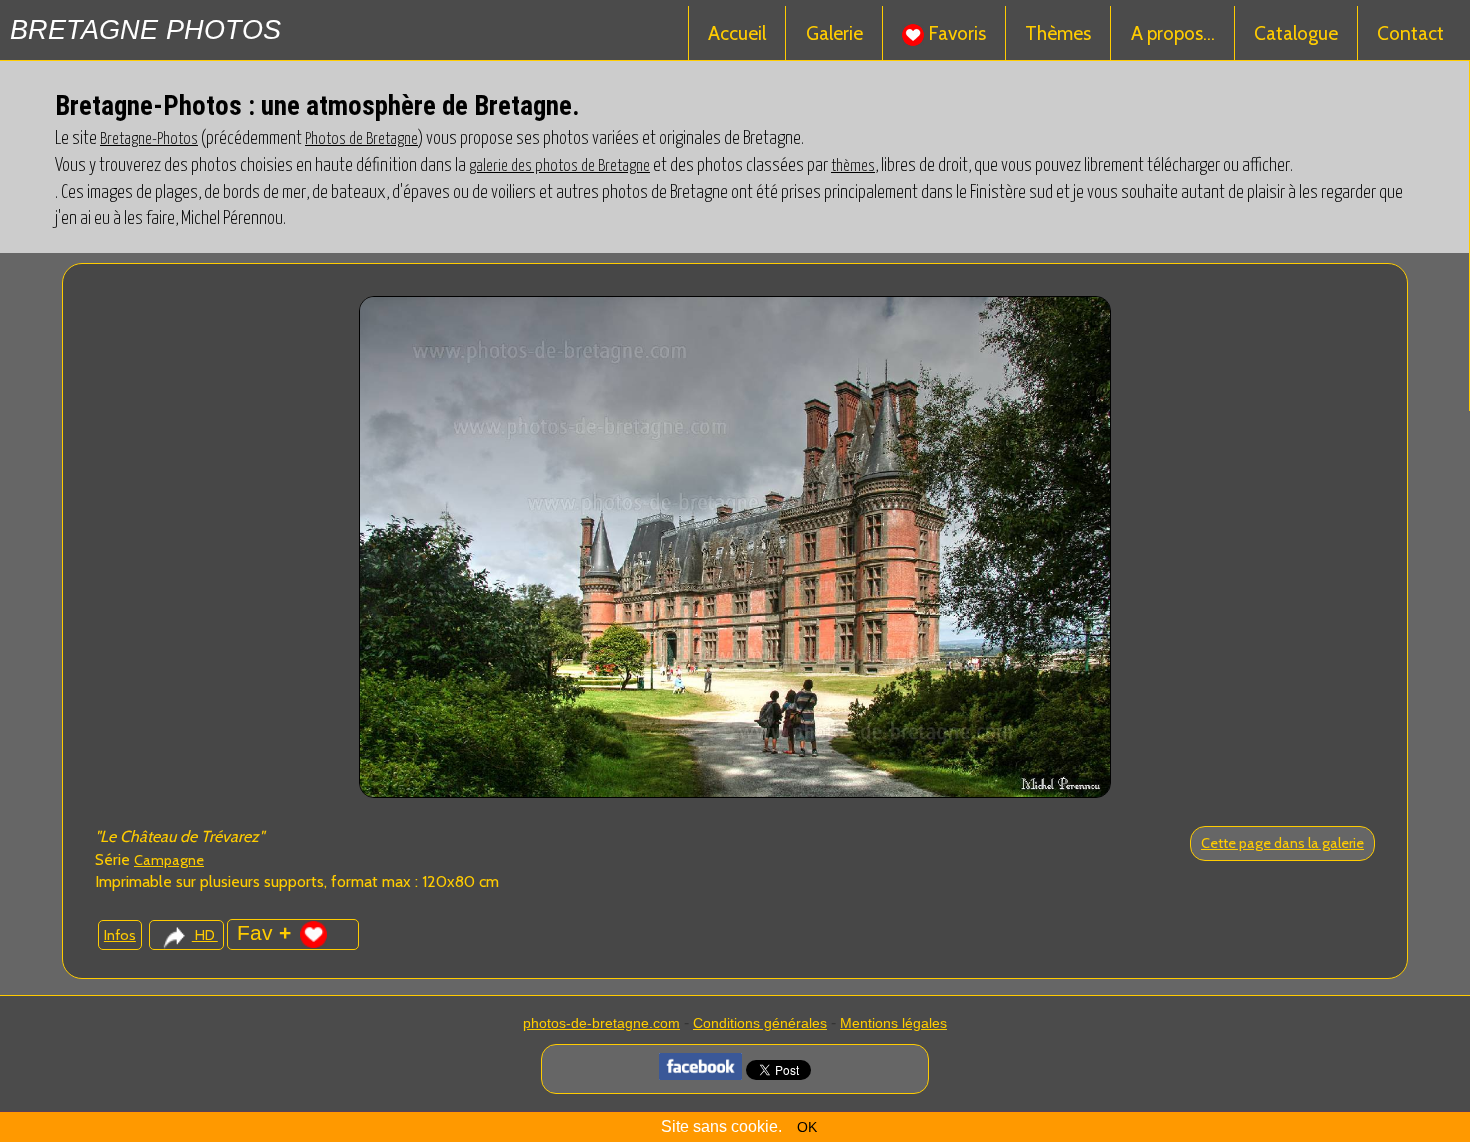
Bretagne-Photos (149, 139)
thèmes (853, 166)
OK (807, 1127)
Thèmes (1058, 33)
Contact (1410, 33)
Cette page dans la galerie (1282, 843)
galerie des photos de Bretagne (559, 166)
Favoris (955, 33)
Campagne (169, 860)
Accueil (737, 33)
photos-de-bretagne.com (601, 1023)
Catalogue (1296, 33)
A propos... (1173, 33)
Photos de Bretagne (361, 139)
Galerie (834, 33)
